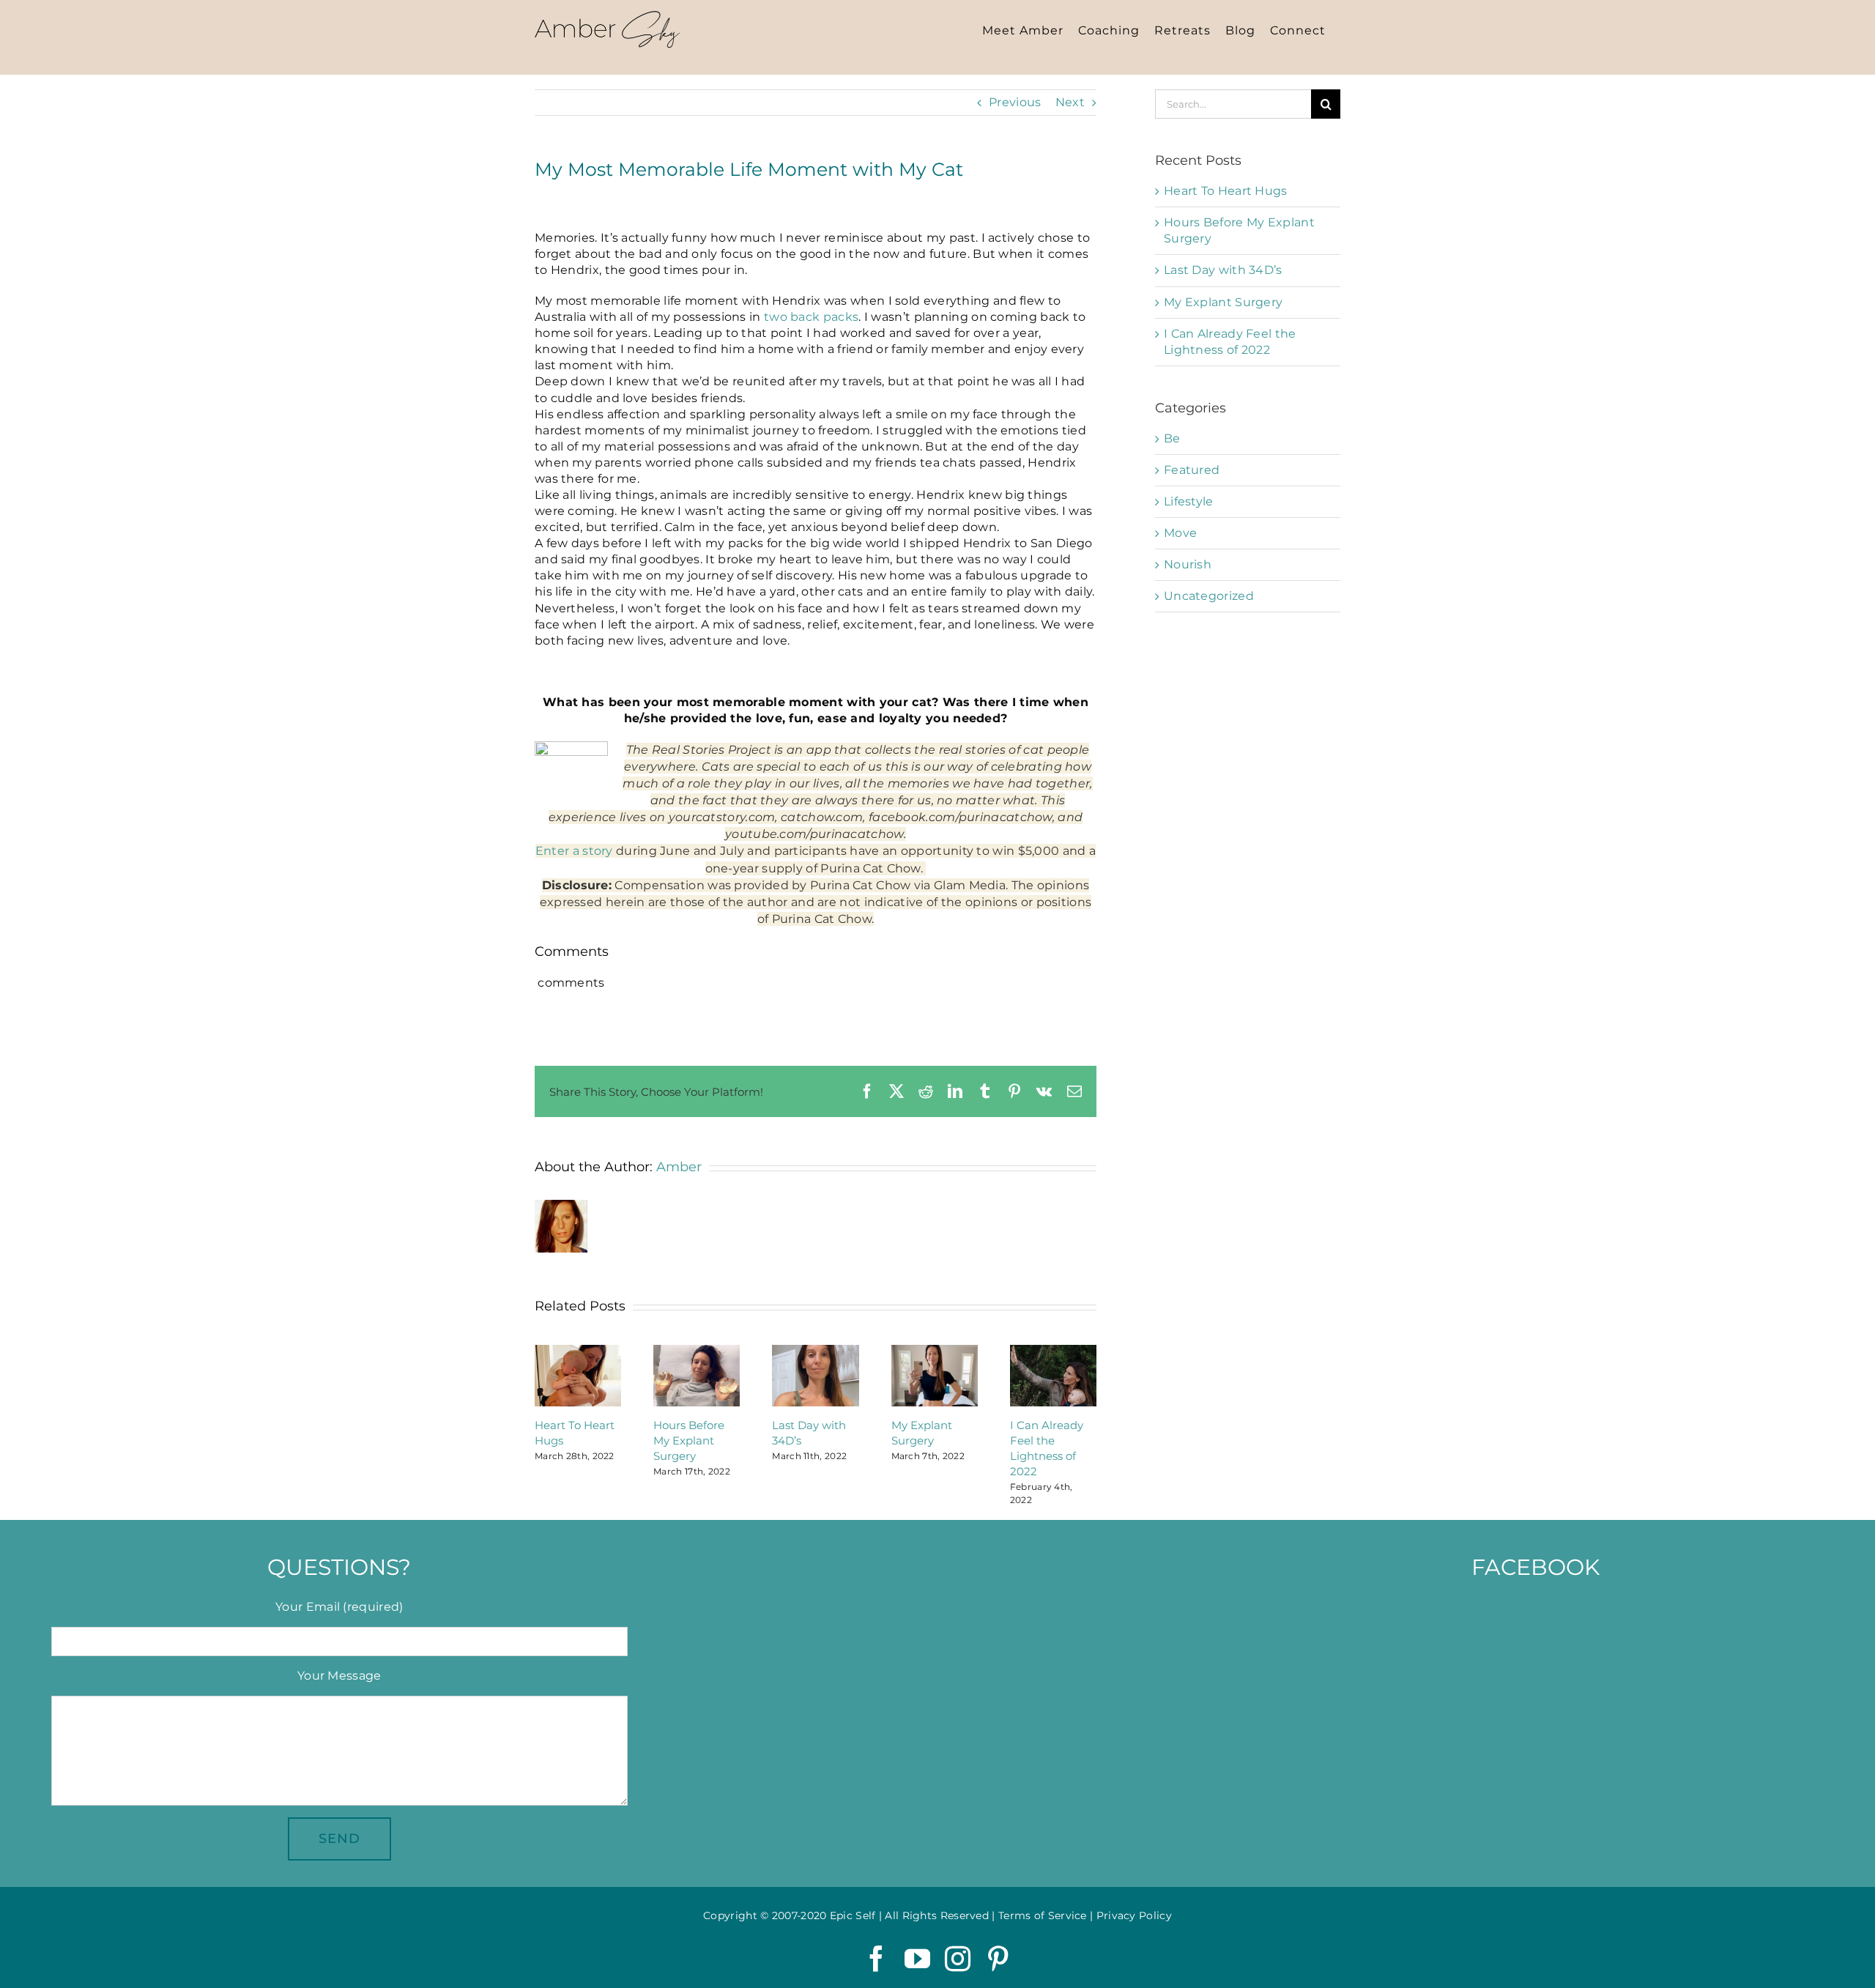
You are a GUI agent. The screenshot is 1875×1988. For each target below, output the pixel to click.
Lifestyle (1189, 501)
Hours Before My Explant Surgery (689, 1440)
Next (1070, 102)
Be (1172, 438)
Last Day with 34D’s (1223, 270)
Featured (1192, 470)
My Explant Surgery (1223, 302)
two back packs (811, 317)
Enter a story (574, 851)
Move (1180, 533)
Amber (679, 1167)
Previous (1015, 102)
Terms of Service (1043, 1915)
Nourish (1188, 564)
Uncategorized (1209, 596)
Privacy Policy (1134, 1915)
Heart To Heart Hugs (1226, 191)
